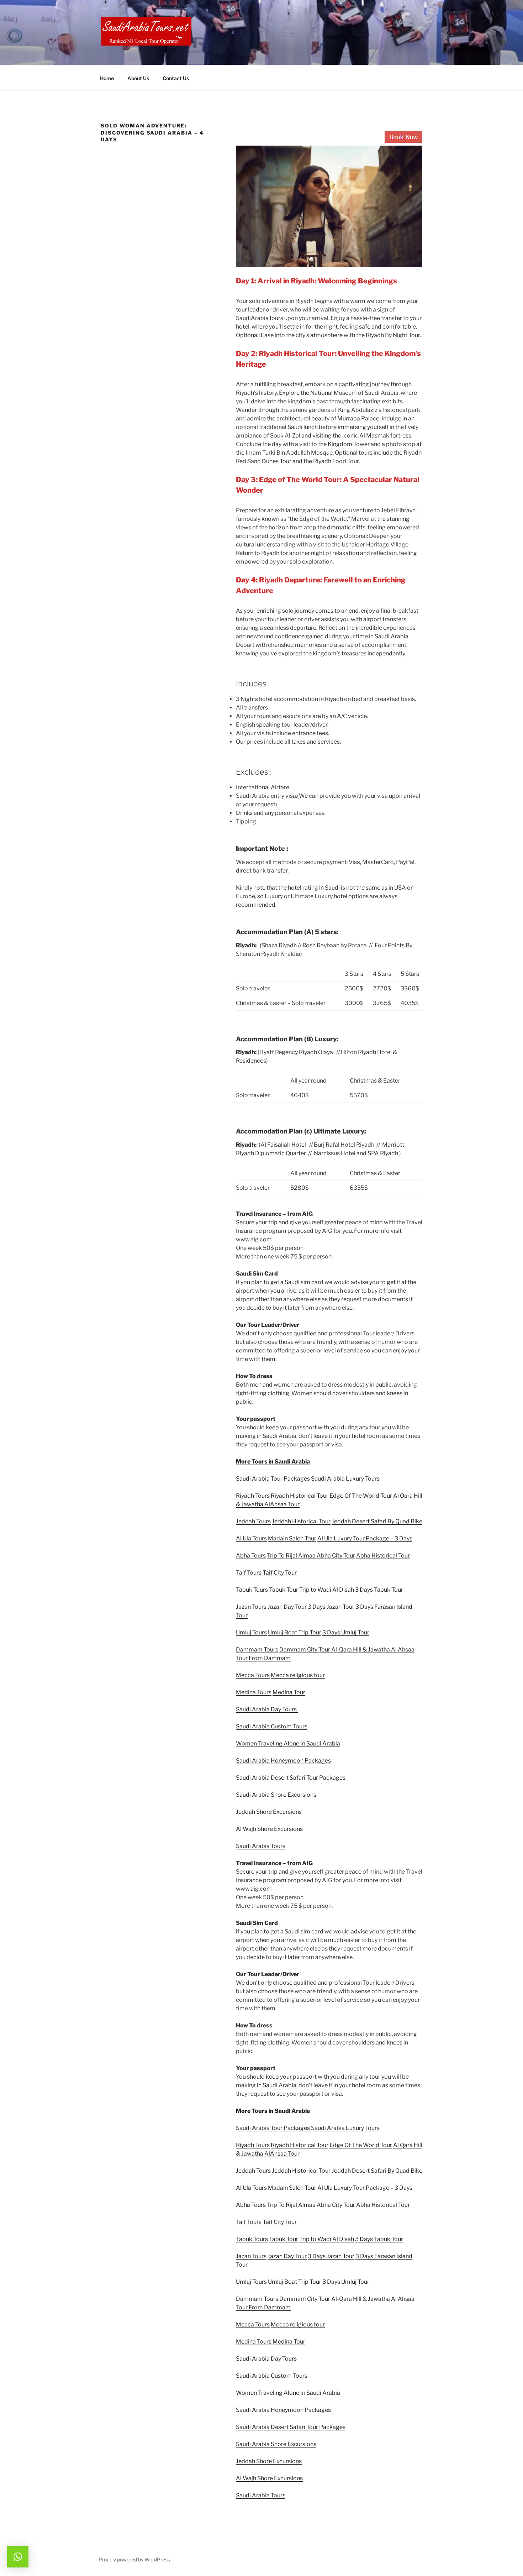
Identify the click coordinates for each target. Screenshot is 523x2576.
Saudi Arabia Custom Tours (272, 1726)
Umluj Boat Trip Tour (295, 1632)
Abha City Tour (336, 1556)
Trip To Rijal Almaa (291, 1556)
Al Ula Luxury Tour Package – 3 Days (365, 1538)
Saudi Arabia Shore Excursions (276, 1795)
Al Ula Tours (251, 1538)
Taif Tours (249, 1573)
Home (107, 78)
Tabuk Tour (284, 1590)
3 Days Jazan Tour (331, 1607)
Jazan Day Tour (287, 1607)
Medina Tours (254, 1692)
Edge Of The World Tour (361, 1496)
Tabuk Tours (252, 1590)
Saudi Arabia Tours (261, 1846)
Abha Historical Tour (383, 1556)
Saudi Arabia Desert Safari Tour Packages (291, 1778)
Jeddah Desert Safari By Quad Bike (377, 1521)
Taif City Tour (280, 1573)
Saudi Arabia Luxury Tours (345, 1479)
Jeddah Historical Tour (301, 1521)
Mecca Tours (253, 1675)
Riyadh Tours (253, 1496)
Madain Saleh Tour (292, 1538)
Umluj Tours (251, 1632)
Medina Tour (289, 1692)
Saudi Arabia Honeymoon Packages (283, 1761)
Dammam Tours (257, 1650)
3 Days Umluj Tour (346, 1632)
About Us (138, 78)
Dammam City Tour (305, 1650)
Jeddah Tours (253, 1521)
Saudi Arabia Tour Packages (273, 1479)
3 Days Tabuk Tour (379, 1590)
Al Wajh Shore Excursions (269, 1829)
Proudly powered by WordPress (134, 2559)
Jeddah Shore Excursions (269, 1812)
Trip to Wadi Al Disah (327, 1590)
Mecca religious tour (298, 1675)
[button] (18, 2557)
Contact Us (176, 78)
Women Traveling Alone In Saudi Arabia (288, 1743)
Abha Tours (251, 1556)
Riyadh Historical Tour (300, 1496)
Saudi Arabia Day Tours (267, 1709)
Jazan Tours (251, 1607)
